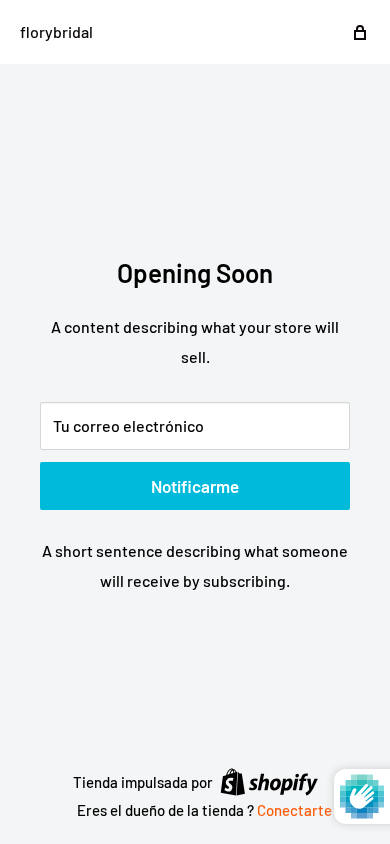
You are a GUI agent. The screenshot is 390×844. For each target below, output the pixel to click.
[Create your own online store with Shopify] (269, 781)
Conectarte (294, 810)
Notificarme (195, 486)
